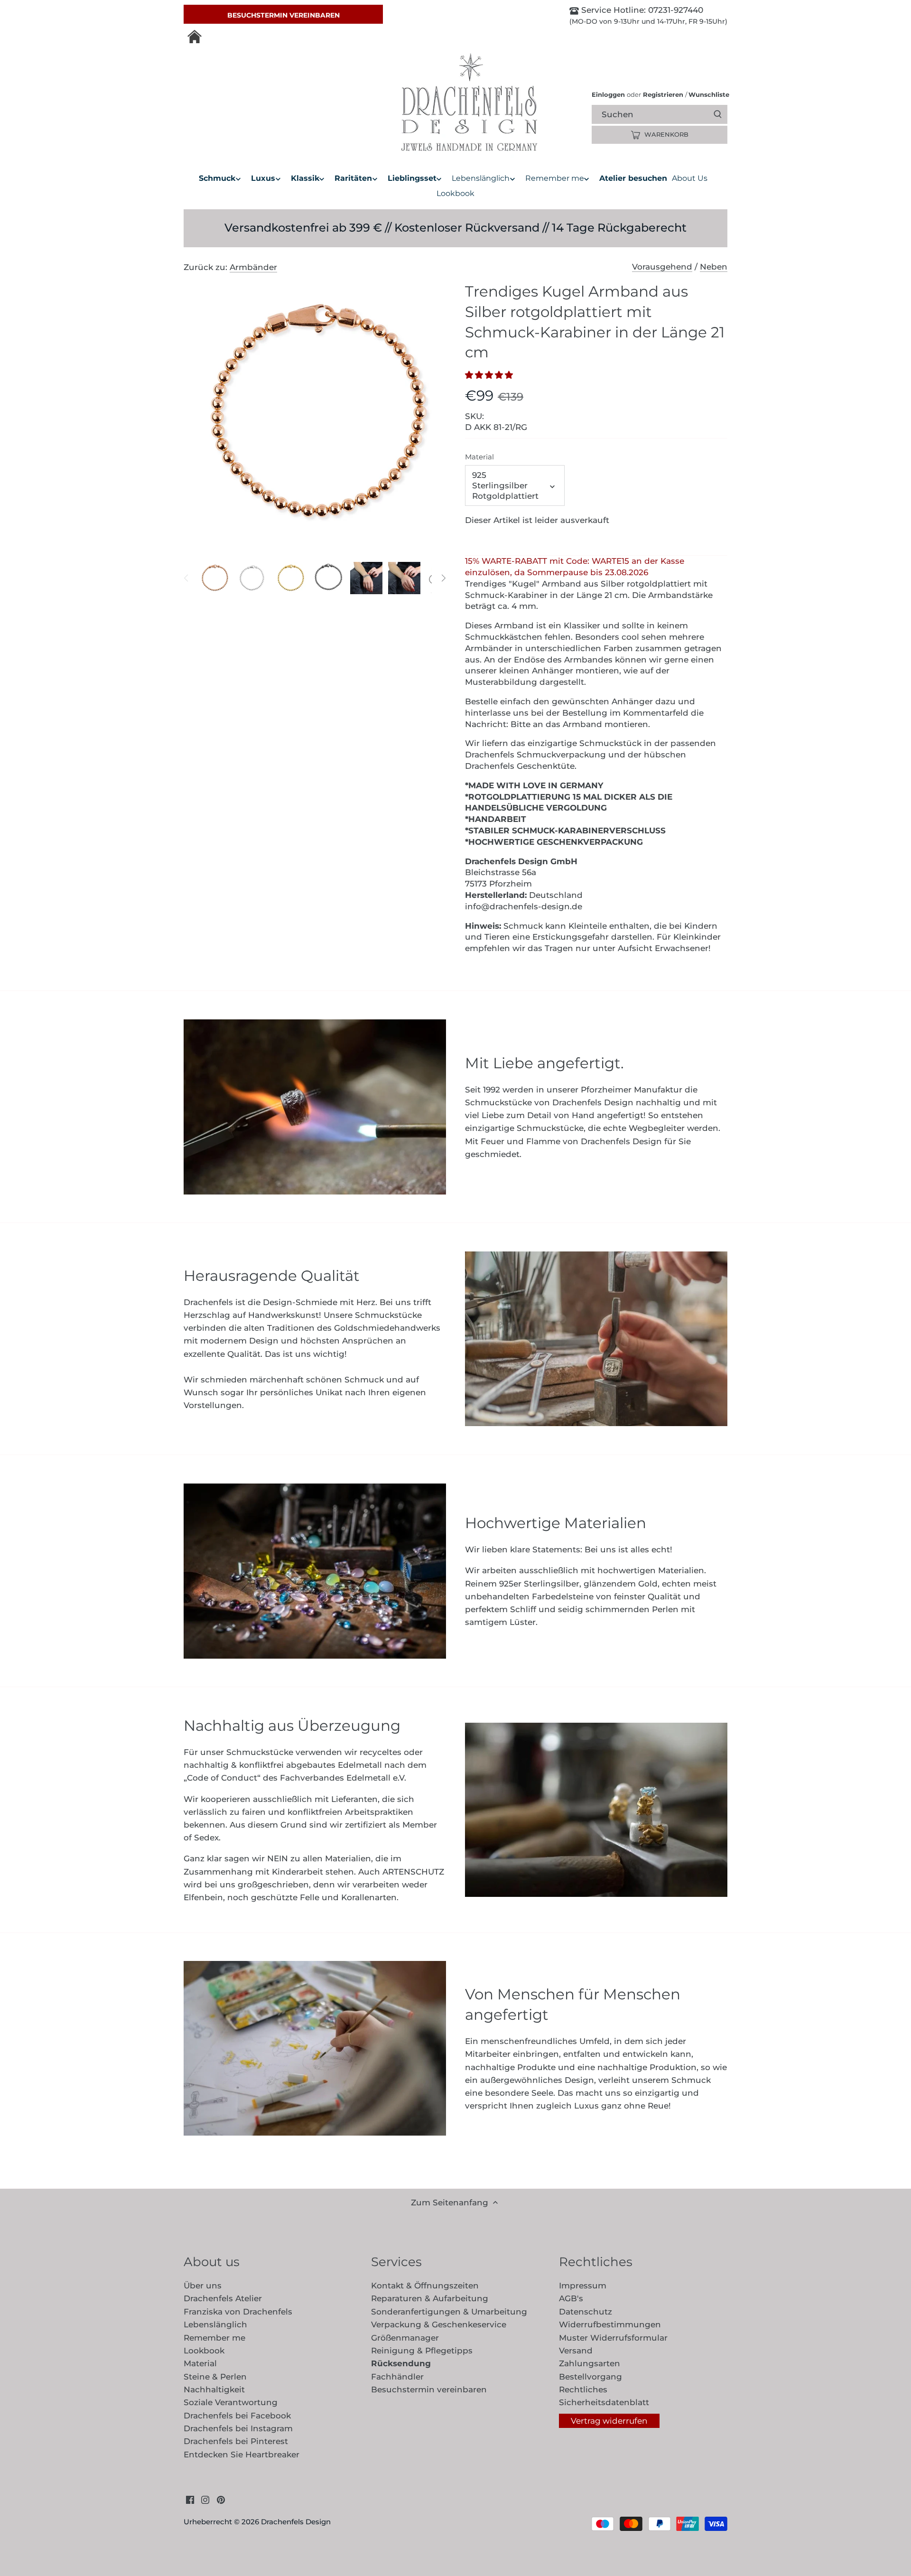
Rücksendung (401, 2363)
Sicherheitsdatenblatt (604, 2402)
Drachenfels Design (296, 2522)
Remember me (214, 2338)
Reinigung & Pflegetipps (422, 2351)
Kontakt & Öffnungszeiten (425, 2286)
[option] (214, 578)
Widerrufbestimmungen (610, 2324)
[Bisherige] (186, 578)
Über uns (203, 2286)
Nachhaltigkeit (214, 2389)
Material (479, 457)
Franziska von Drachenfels (238, 2312)
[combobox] (668, 114)
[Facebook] (190, 2500)
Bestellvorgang (590, 2377)
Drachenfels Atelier (223, 2298)
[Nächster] (443, 578)
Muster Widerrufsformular (613, 2338)
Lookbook (204, 2351)
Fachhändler (397, 2377)
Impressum (583, 2286)
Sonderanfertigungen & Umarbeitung (449, 2312)
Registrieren (663, 94)
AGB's (571, 2298)
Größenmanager (405, 2338)
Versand (576, 2351)
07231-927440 (674, 10)
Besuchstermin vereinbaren (284, 15)
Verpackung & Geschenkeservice (439, 2324)
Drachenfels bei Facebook (237, 2416)
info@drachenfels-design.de (524, 906)
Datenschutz (586, 2312)
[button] (492, 375)
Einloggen (608, 94)
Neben (714, 267)
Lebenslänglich (215, 2324)
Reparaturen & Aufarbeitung (430, 2298)
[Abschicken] (718, 114)
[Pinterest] (221, 2500)
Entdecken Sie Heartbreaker (242, 2455)
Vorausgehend (662, 267)
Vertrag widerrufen (609, 2421)
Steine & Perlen (215, 2377)
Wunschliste (707, 94)
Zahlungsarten (590, 2363)
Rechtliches (583, 2389)
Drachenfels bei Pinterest (236, 2441)
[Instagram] (205, 2500)
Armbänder (253, 267)
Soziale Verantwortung (231, 2402)
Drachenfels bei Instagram (238, 2428)
